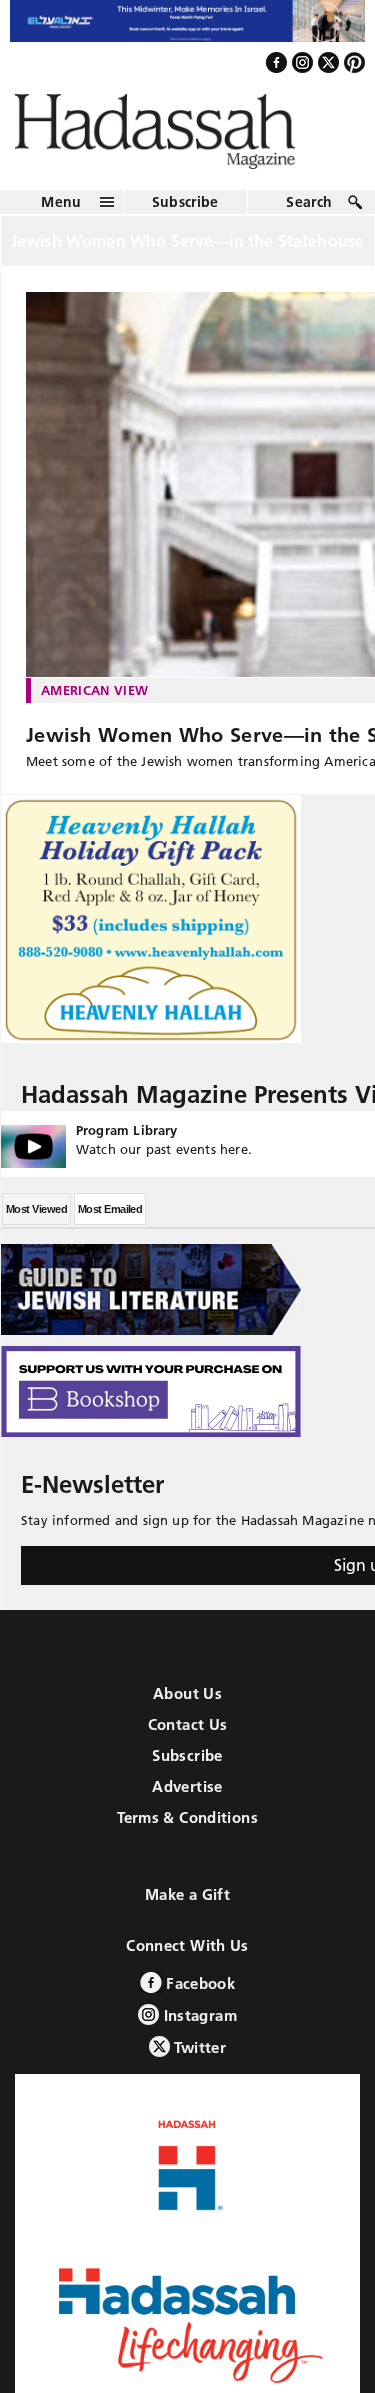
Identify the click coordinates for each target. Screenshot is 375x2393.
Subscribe (185, 219)
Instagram (198, 2033)
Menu (61, 219)
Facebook (198, 2001)
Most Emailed (110, 1227)
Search (309, 219)
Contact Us (188, 1742)
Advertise (187, 1804)
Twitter (198, 2065)
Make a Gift (187, 1912)
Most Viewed (36, 1227)
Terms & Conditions (187, 1835)
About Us (187, 1711)
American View (94, 707)
